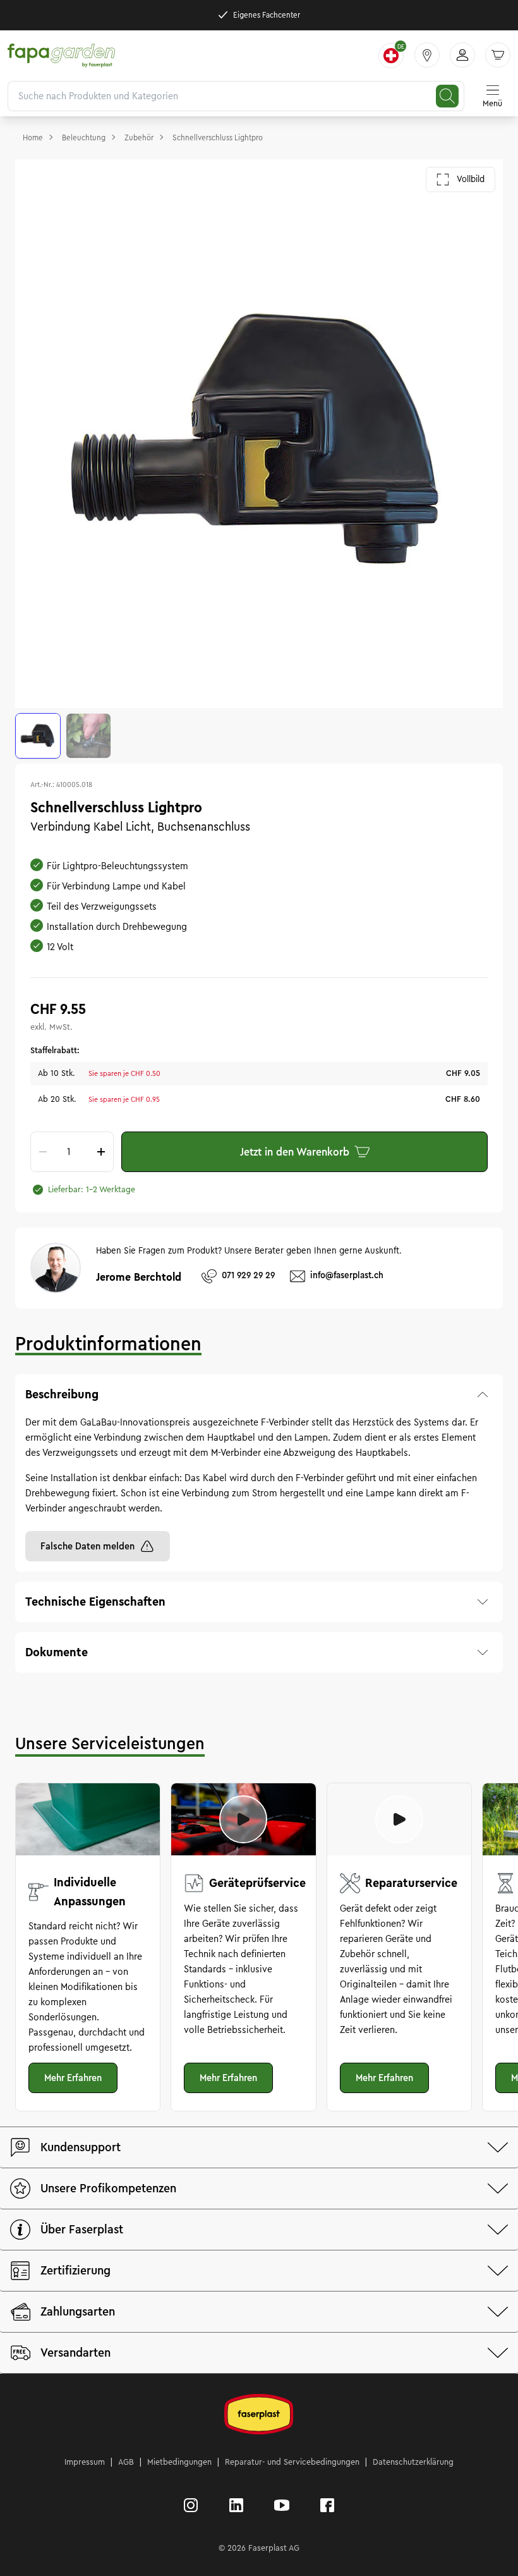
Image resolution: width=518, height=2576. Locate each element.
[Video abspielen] (243, 1819)
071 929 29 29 (248, 1275)
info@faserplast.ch (347, 1275)
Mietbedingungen (179, 2462)
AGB (126, 2462)
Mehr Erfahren (73, 2078)
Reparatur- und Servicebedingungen (292, 2462)
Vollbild (471, 179)
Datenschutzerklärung (413, 2462)
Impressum (85, 2462)
